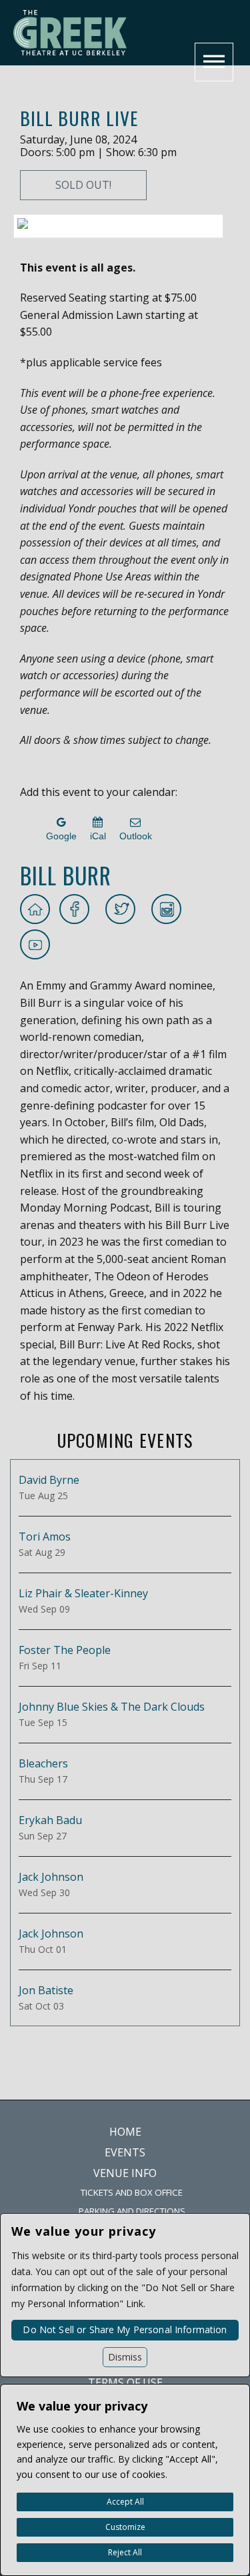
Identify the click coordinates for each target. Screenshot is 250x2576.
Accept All (125, 2502)
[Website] (36, 909)
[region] (125, 2480)
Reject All (125, 2552)
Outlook (136, 836)
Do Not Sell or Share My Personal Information (125, 2329)
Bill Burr (66, 875)
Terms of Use (125, 2383)
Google (61, 836)
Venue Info (125, 2173)
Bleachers (43, 1763)
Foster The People (65, 1650)
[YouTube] (36, 944)
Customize (125, 2527)
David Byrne (49, 1480)
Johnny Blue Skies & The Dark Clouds (112, 1707)
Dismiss (125, 2357)
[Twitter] (122, 909)
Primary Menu (214, 62)
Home (125, 2132)
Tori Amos (45, 1537)
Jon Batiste (46, 1990)
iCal (98, 836)
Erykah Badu (50, 1820)
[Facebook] (76, 909)
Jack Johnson (51, 1877)
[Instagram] (167, 909)
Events (125, 2152)
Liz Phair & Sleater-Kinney (83, 1593)
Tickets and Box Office (132, 2192)
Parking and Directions (132, 2211)
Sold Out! (83, 185)
